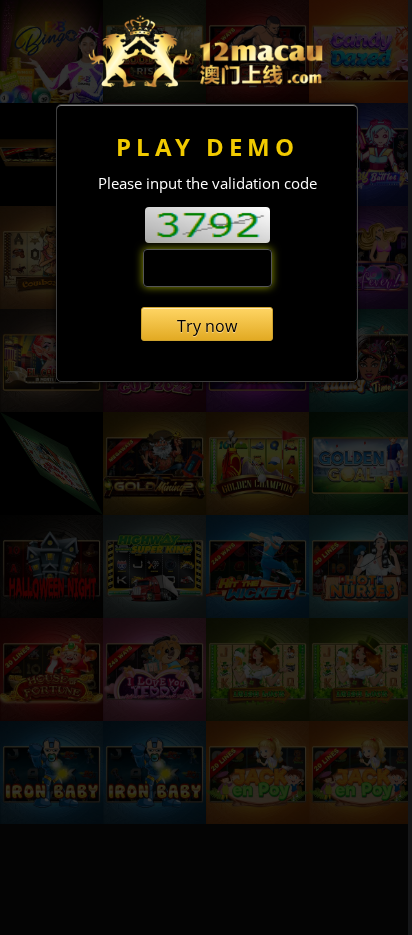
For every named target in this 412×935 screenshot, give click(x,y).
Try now (207, 326)
